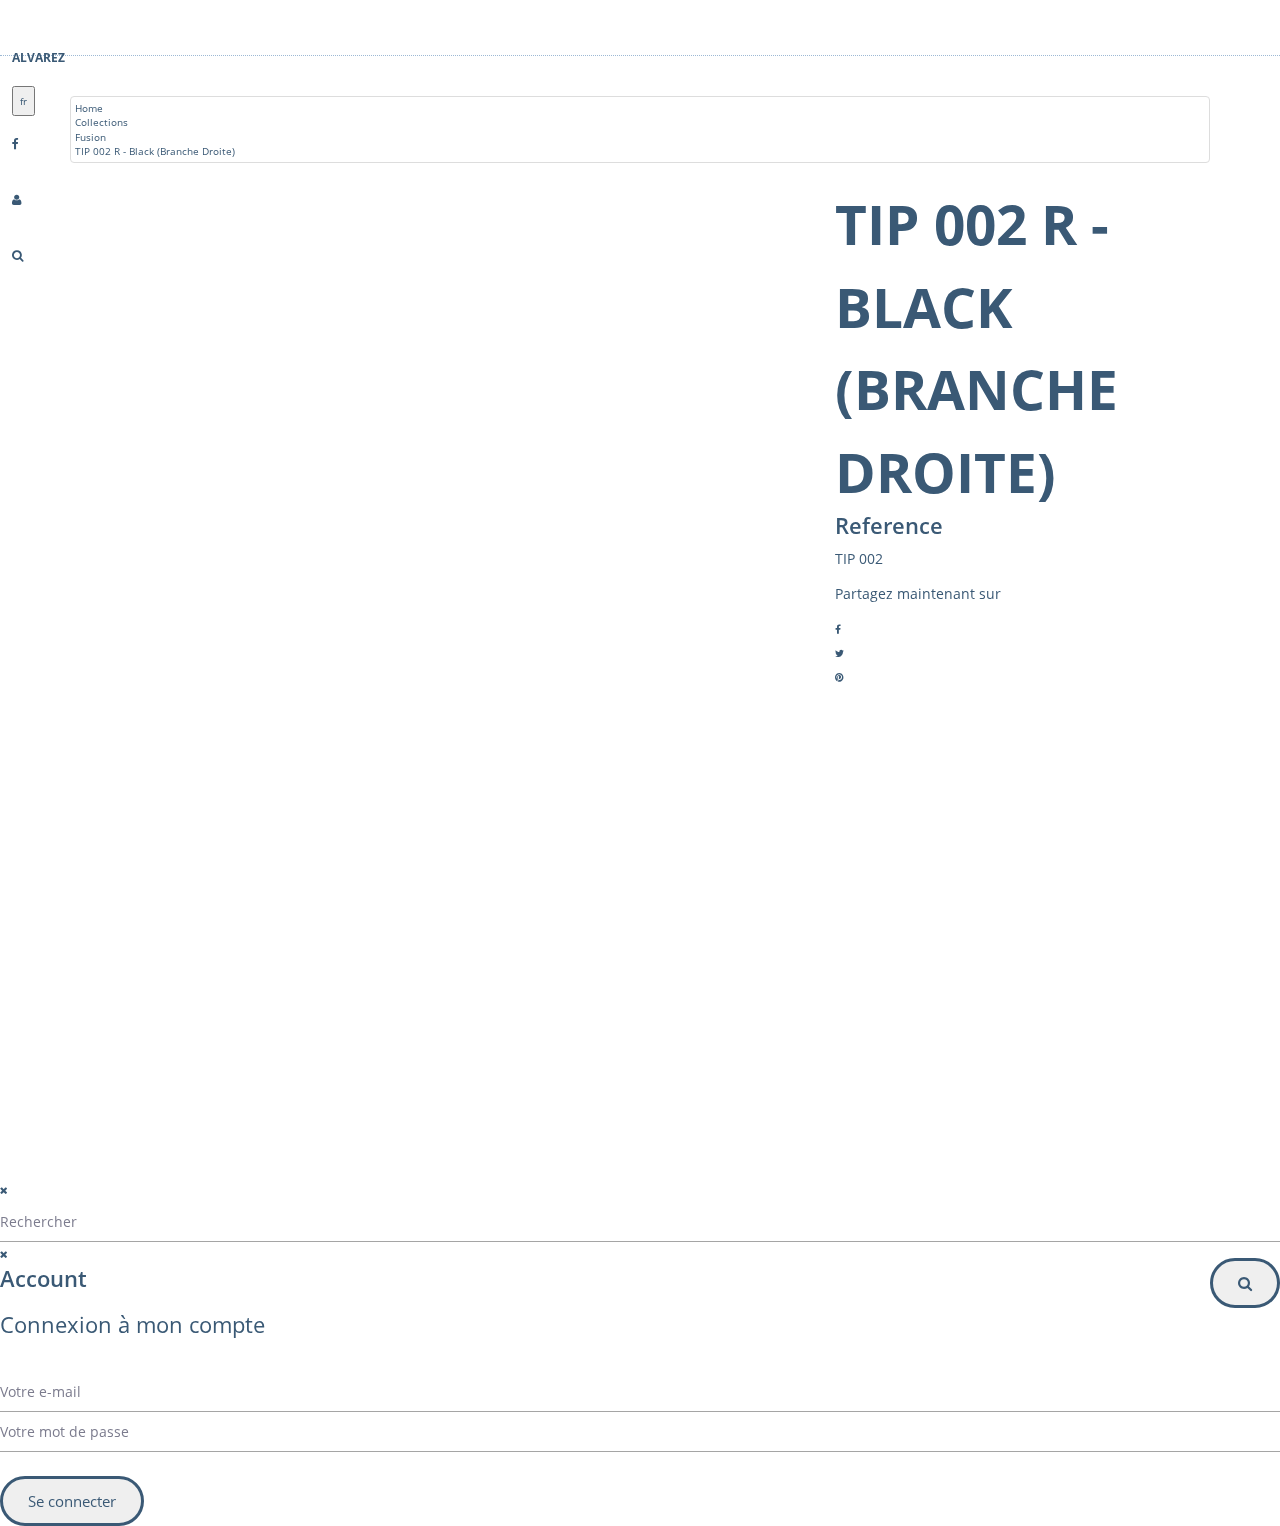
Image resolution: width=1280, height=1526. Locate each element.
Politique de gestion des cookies (391, 1202)
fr (23, 101)
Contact (141, 1023)
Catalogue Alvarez (166, 975)
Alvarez (38, 57)
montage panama (165, 1095)
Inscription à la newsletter (745, 1068)
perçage (142, 1071)
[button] (811, 1027)
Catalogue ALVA (160, 999)
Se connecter (72, 1501)
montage (144, 1047)
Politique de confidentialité (374, 1177)
